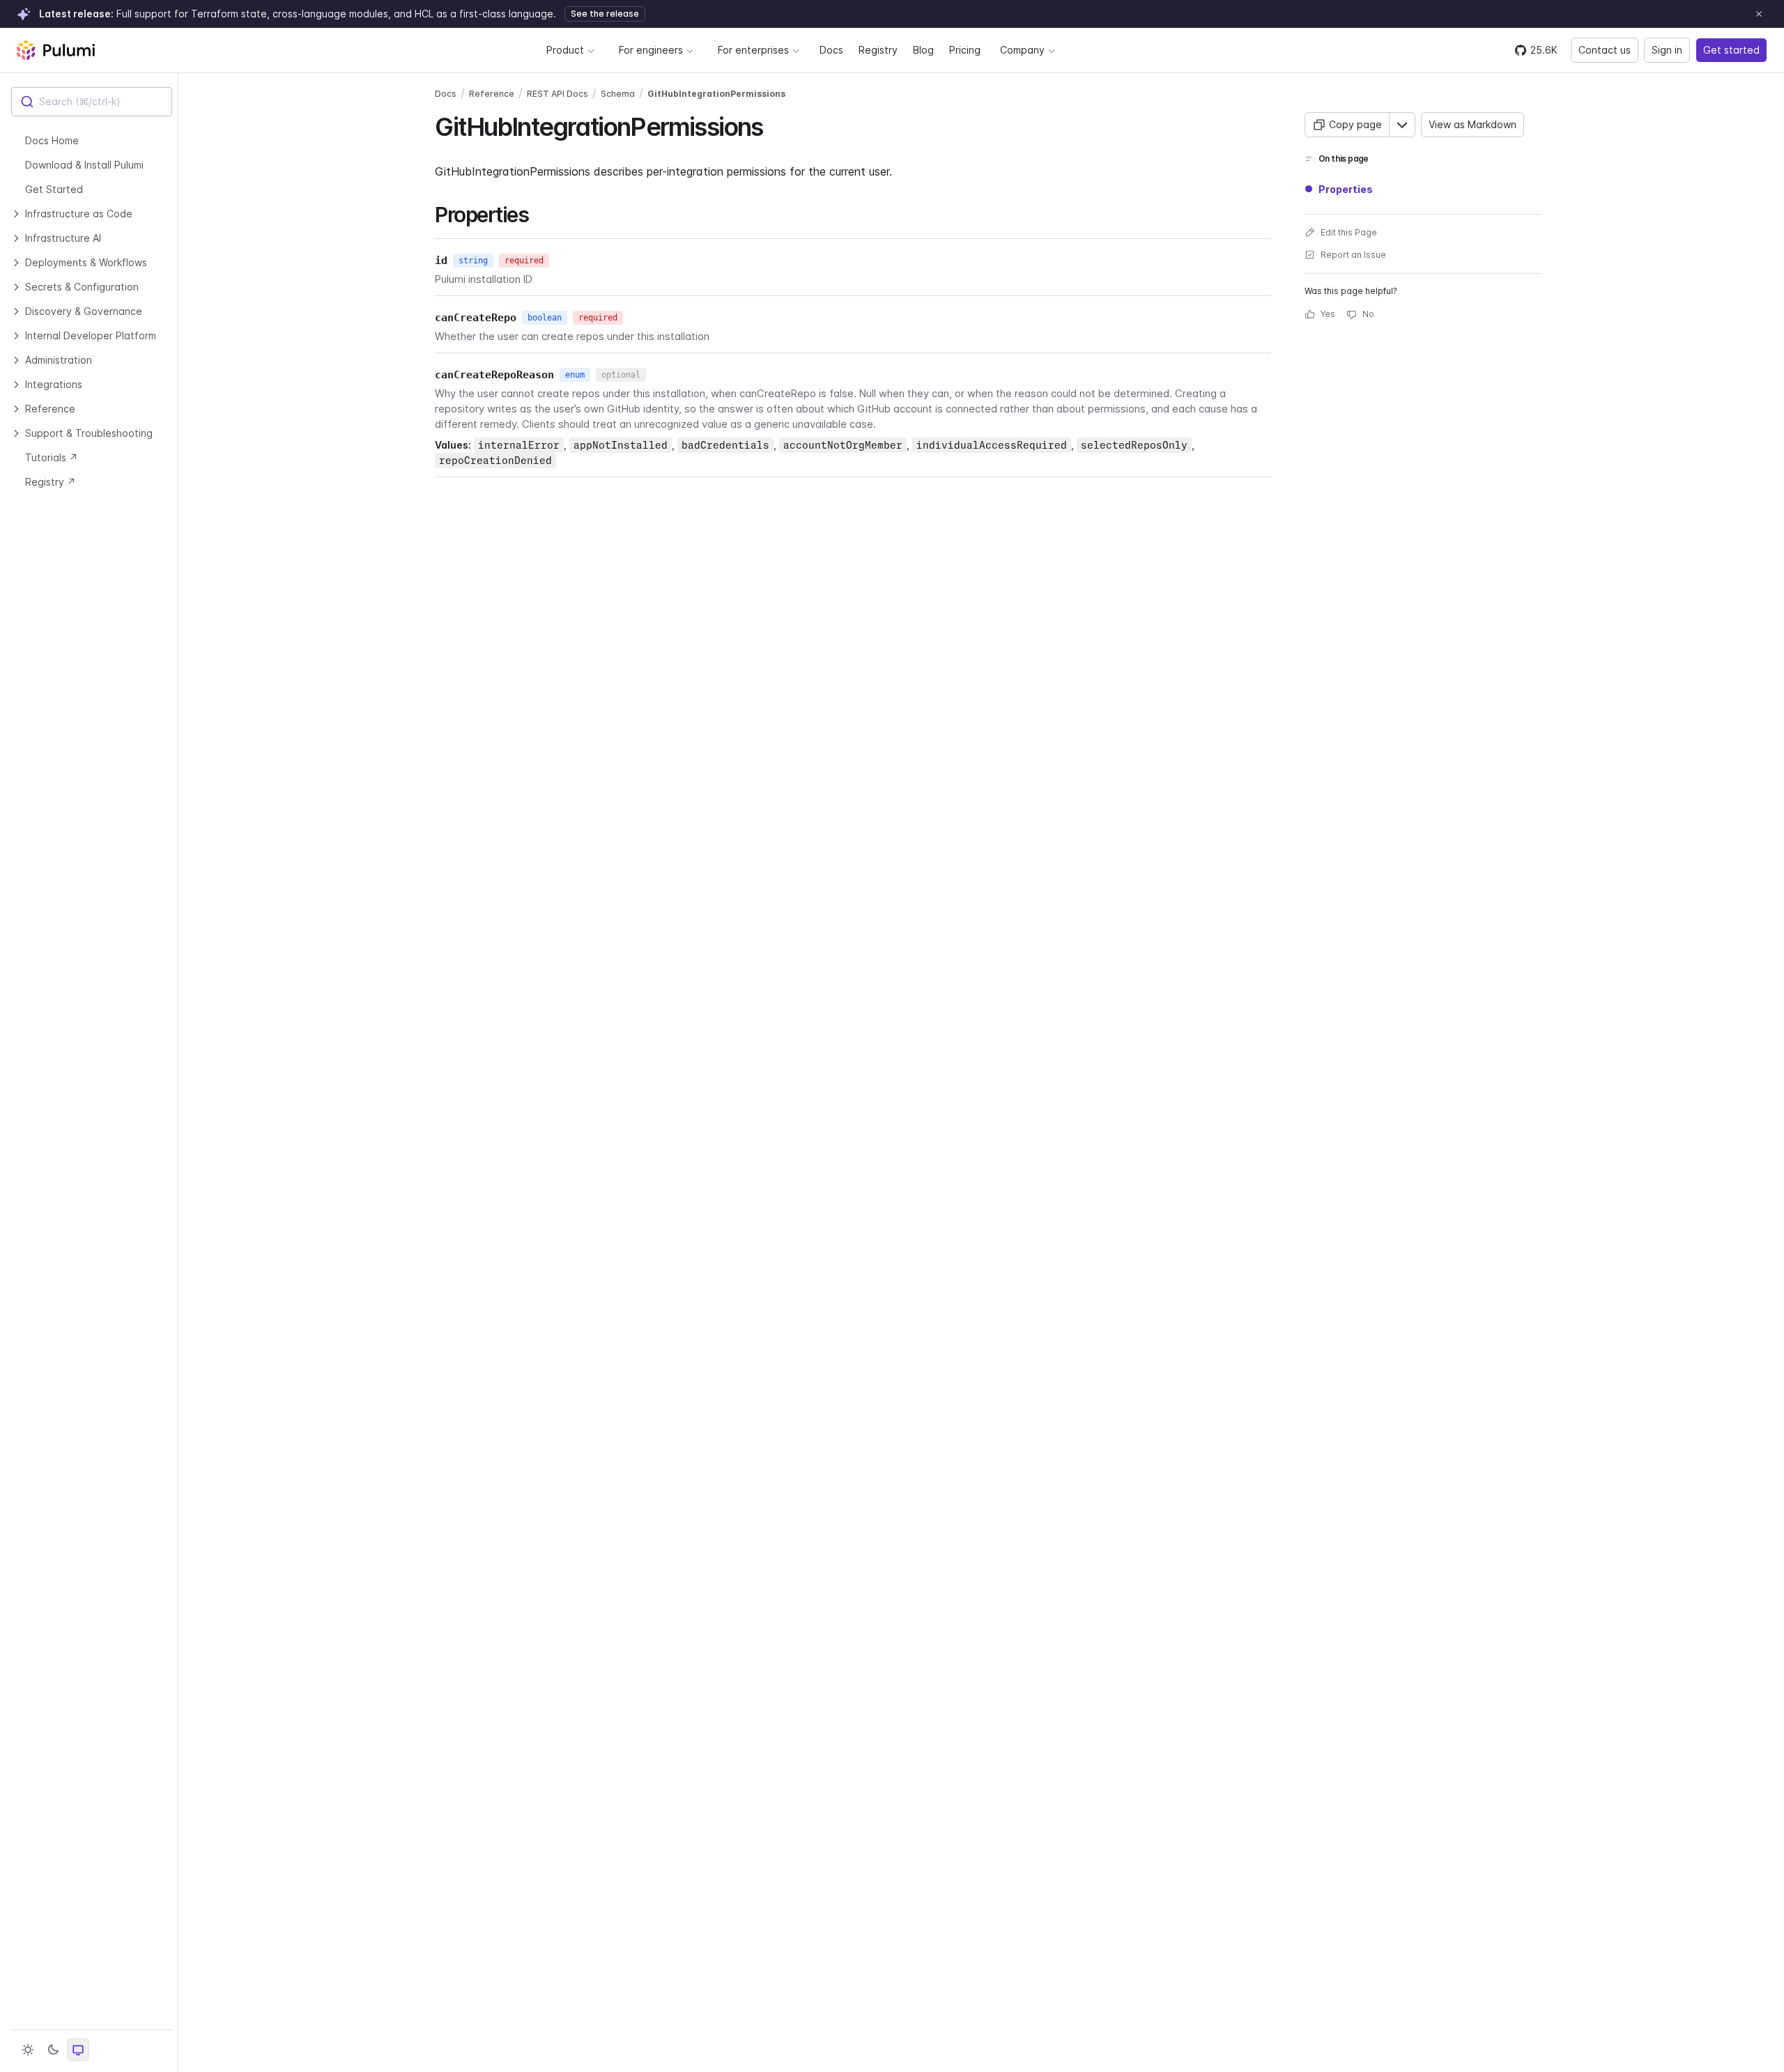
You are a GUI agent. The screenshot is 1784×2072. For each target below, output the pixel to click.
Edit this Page (1349, 232)
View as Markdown (1472, 124)
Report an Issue (1353, 255)
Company (1022, 50)
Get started (1731, 50)
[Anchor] (775, 125)
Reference (492, 94)
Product (565, 50)
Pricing (965, 50)
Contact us (1605, 50)
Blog (923, 50)
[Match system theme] (78, 2050)
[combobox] (92, 102)
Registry (878, 50)
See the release (605, 14)
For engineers (651, 50)
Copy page (1355, 124)
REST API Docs (557, 94)
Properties (1346, 189)
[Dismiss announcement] (1759, 14)
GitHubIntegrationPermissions (716, 94)
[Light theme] (28, 2050)
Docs (831, 50)
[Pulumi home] (56, 50)
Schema (618, 94)
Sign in (1667, 50)
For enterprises (753, 50)
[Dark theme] (53, 2050)
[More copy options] (1402, 125)
